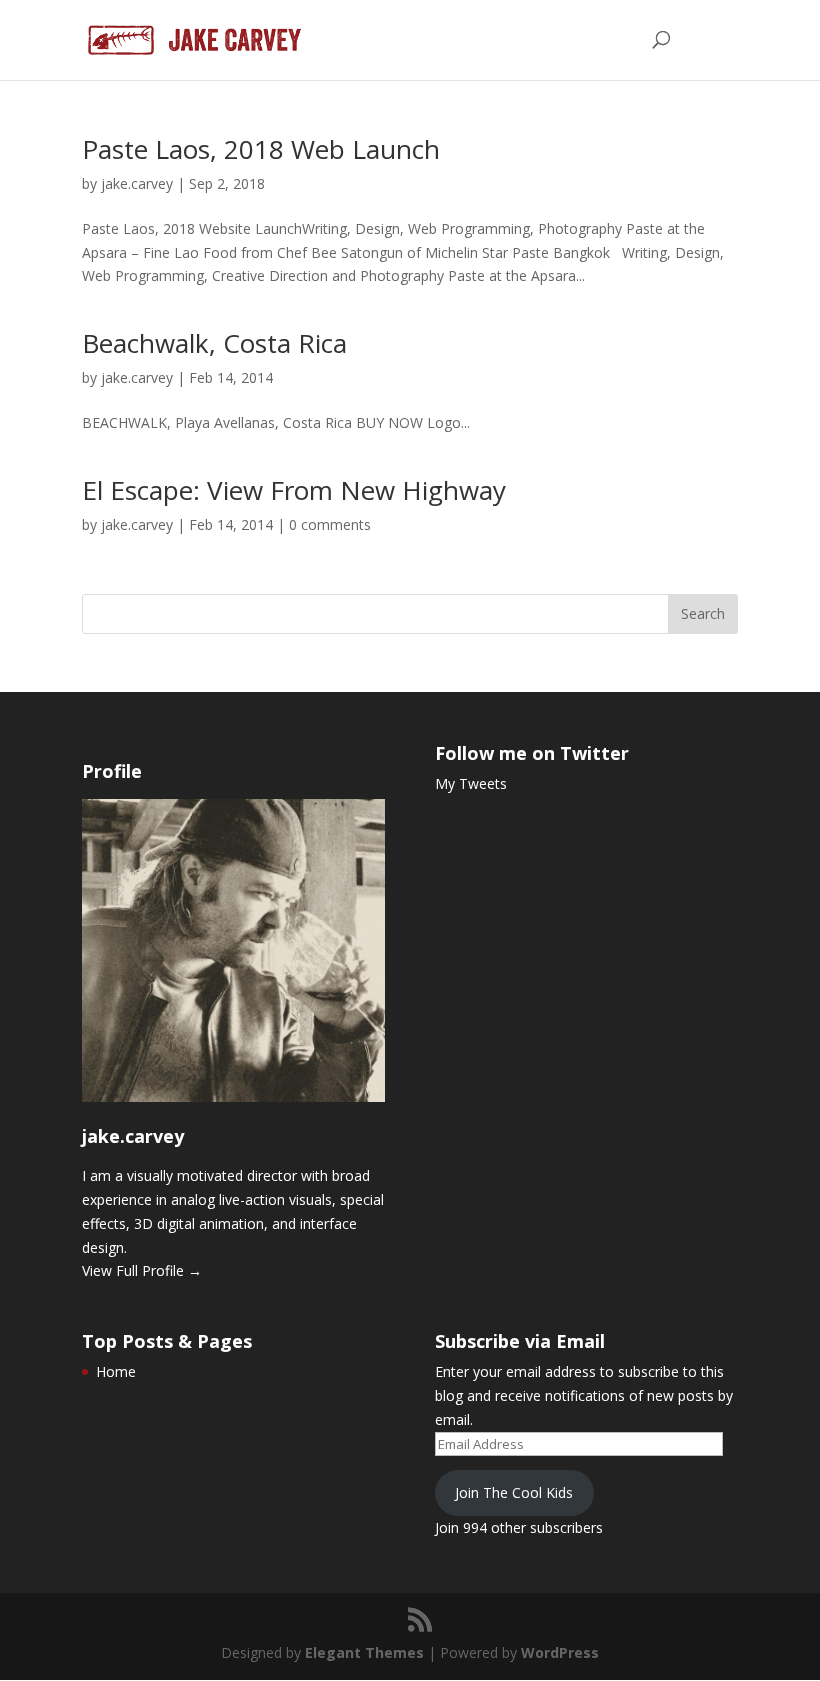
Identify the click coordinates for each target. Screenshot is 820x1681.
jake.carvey (137, 183)
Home (116, 1371)
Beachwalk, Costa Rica (214, 343)
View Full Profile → (142, 1270)
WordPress (560, 1652)
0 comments (330, 524)
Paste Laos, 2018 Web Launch (261, 149)
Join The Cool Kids (514, 1492)
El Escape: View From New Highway (294, 490)
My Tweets (471, 783)
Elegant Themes (364, 1652)
